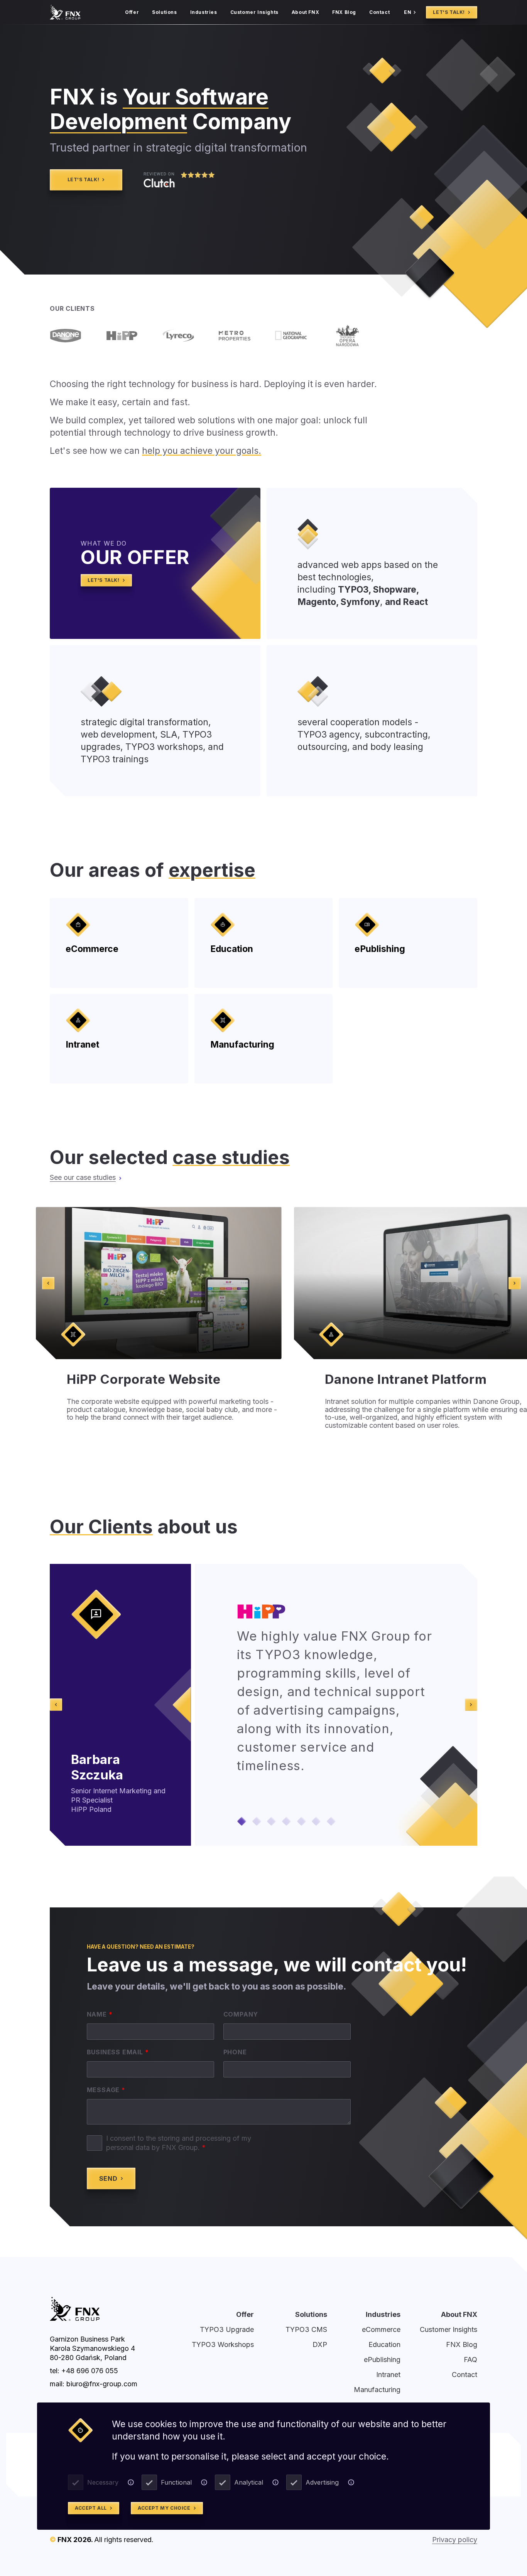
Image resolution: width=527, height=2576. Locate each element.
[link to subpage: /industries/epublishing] (408, 943)
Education (384, 2344)
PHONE (235, 2052)
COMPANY (241, 2014)
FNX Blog (344, 12)
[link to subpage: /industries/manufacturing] (264, 1039)
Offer (132, 12)
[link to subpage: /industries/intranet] (119, 1039)
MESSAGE (106, 2090)
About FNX (305, 12)
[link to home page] (65, 12)
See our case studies (83, 1177)
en (408, 12)
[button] (242, 1821)
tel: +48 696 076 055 (84, 2371)
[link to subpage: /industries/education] (264, 943)
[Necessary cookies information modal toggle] (131, 2482)
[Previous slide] (48, 1283)
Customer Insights (254, 12)
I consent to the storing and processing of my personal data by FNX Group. (179, 2143)
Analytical (249, 2482)
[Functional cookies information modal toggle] (204, 2482)
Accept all (91, 2508)
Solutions (164, 12)
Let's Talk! (449, 12)
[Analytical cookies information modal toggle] (275, 2482)
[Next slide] (515, 1283)
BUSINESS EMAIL (118, 2052)
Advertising (322, 2482)
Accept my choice (164, 2508)
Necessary (103, 2482)
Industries (204, 12)
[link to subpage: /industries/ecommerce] (119, 943)
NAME (100, 2014)
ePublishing (382, 2360)
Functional (176, 2482)
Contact (379, 12)
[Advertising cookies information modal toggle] (351, 2482)
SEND (108, 2178)
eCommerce (381, 2329)
